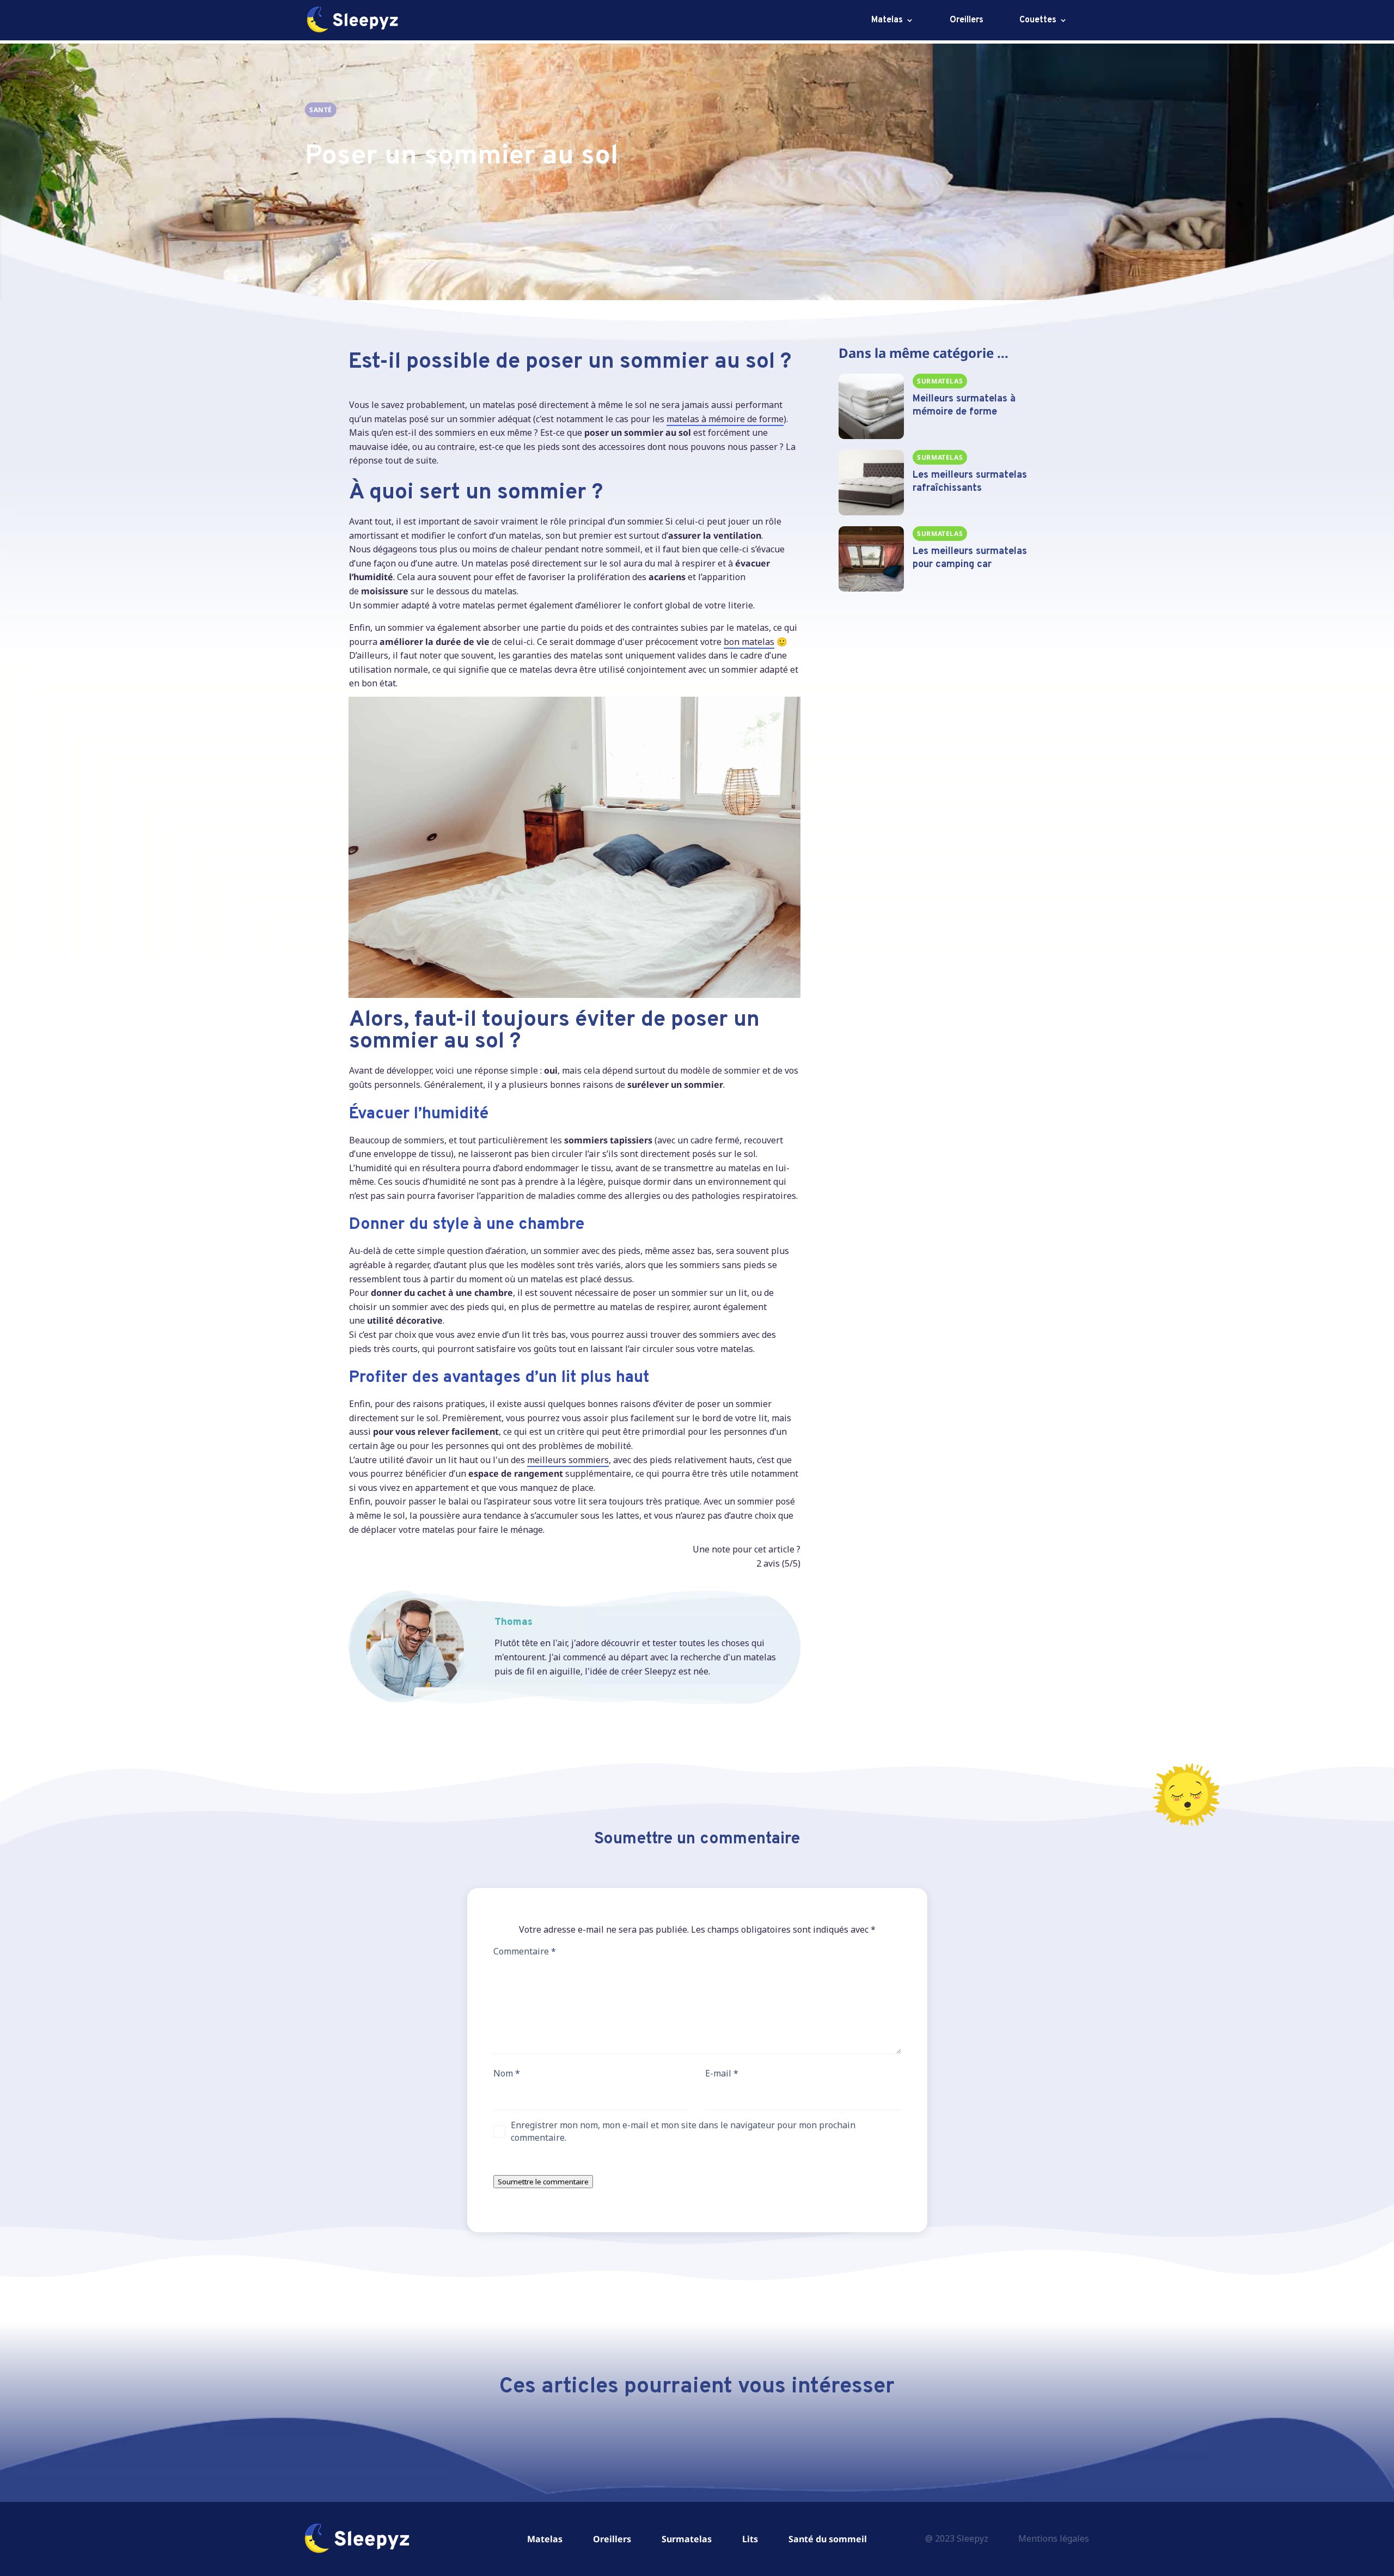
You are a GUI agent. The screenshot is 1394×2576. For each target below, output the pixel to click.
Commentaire (525, 1951)
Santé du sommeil (828, 2539)
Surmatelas (687, 2539)
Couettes (1038, 21)
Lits (750, 2539)
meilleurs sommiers (568, 1460)
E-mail (722, 2073)
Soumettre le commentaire (543, 2182)
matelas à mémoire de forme (725, 419)
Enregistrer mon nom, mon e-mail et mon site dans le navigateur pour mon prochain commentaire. (683, 2131)
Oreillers (967, 21)
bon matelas (749, 642)
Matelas (887, 21)
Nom (507, 2073)
